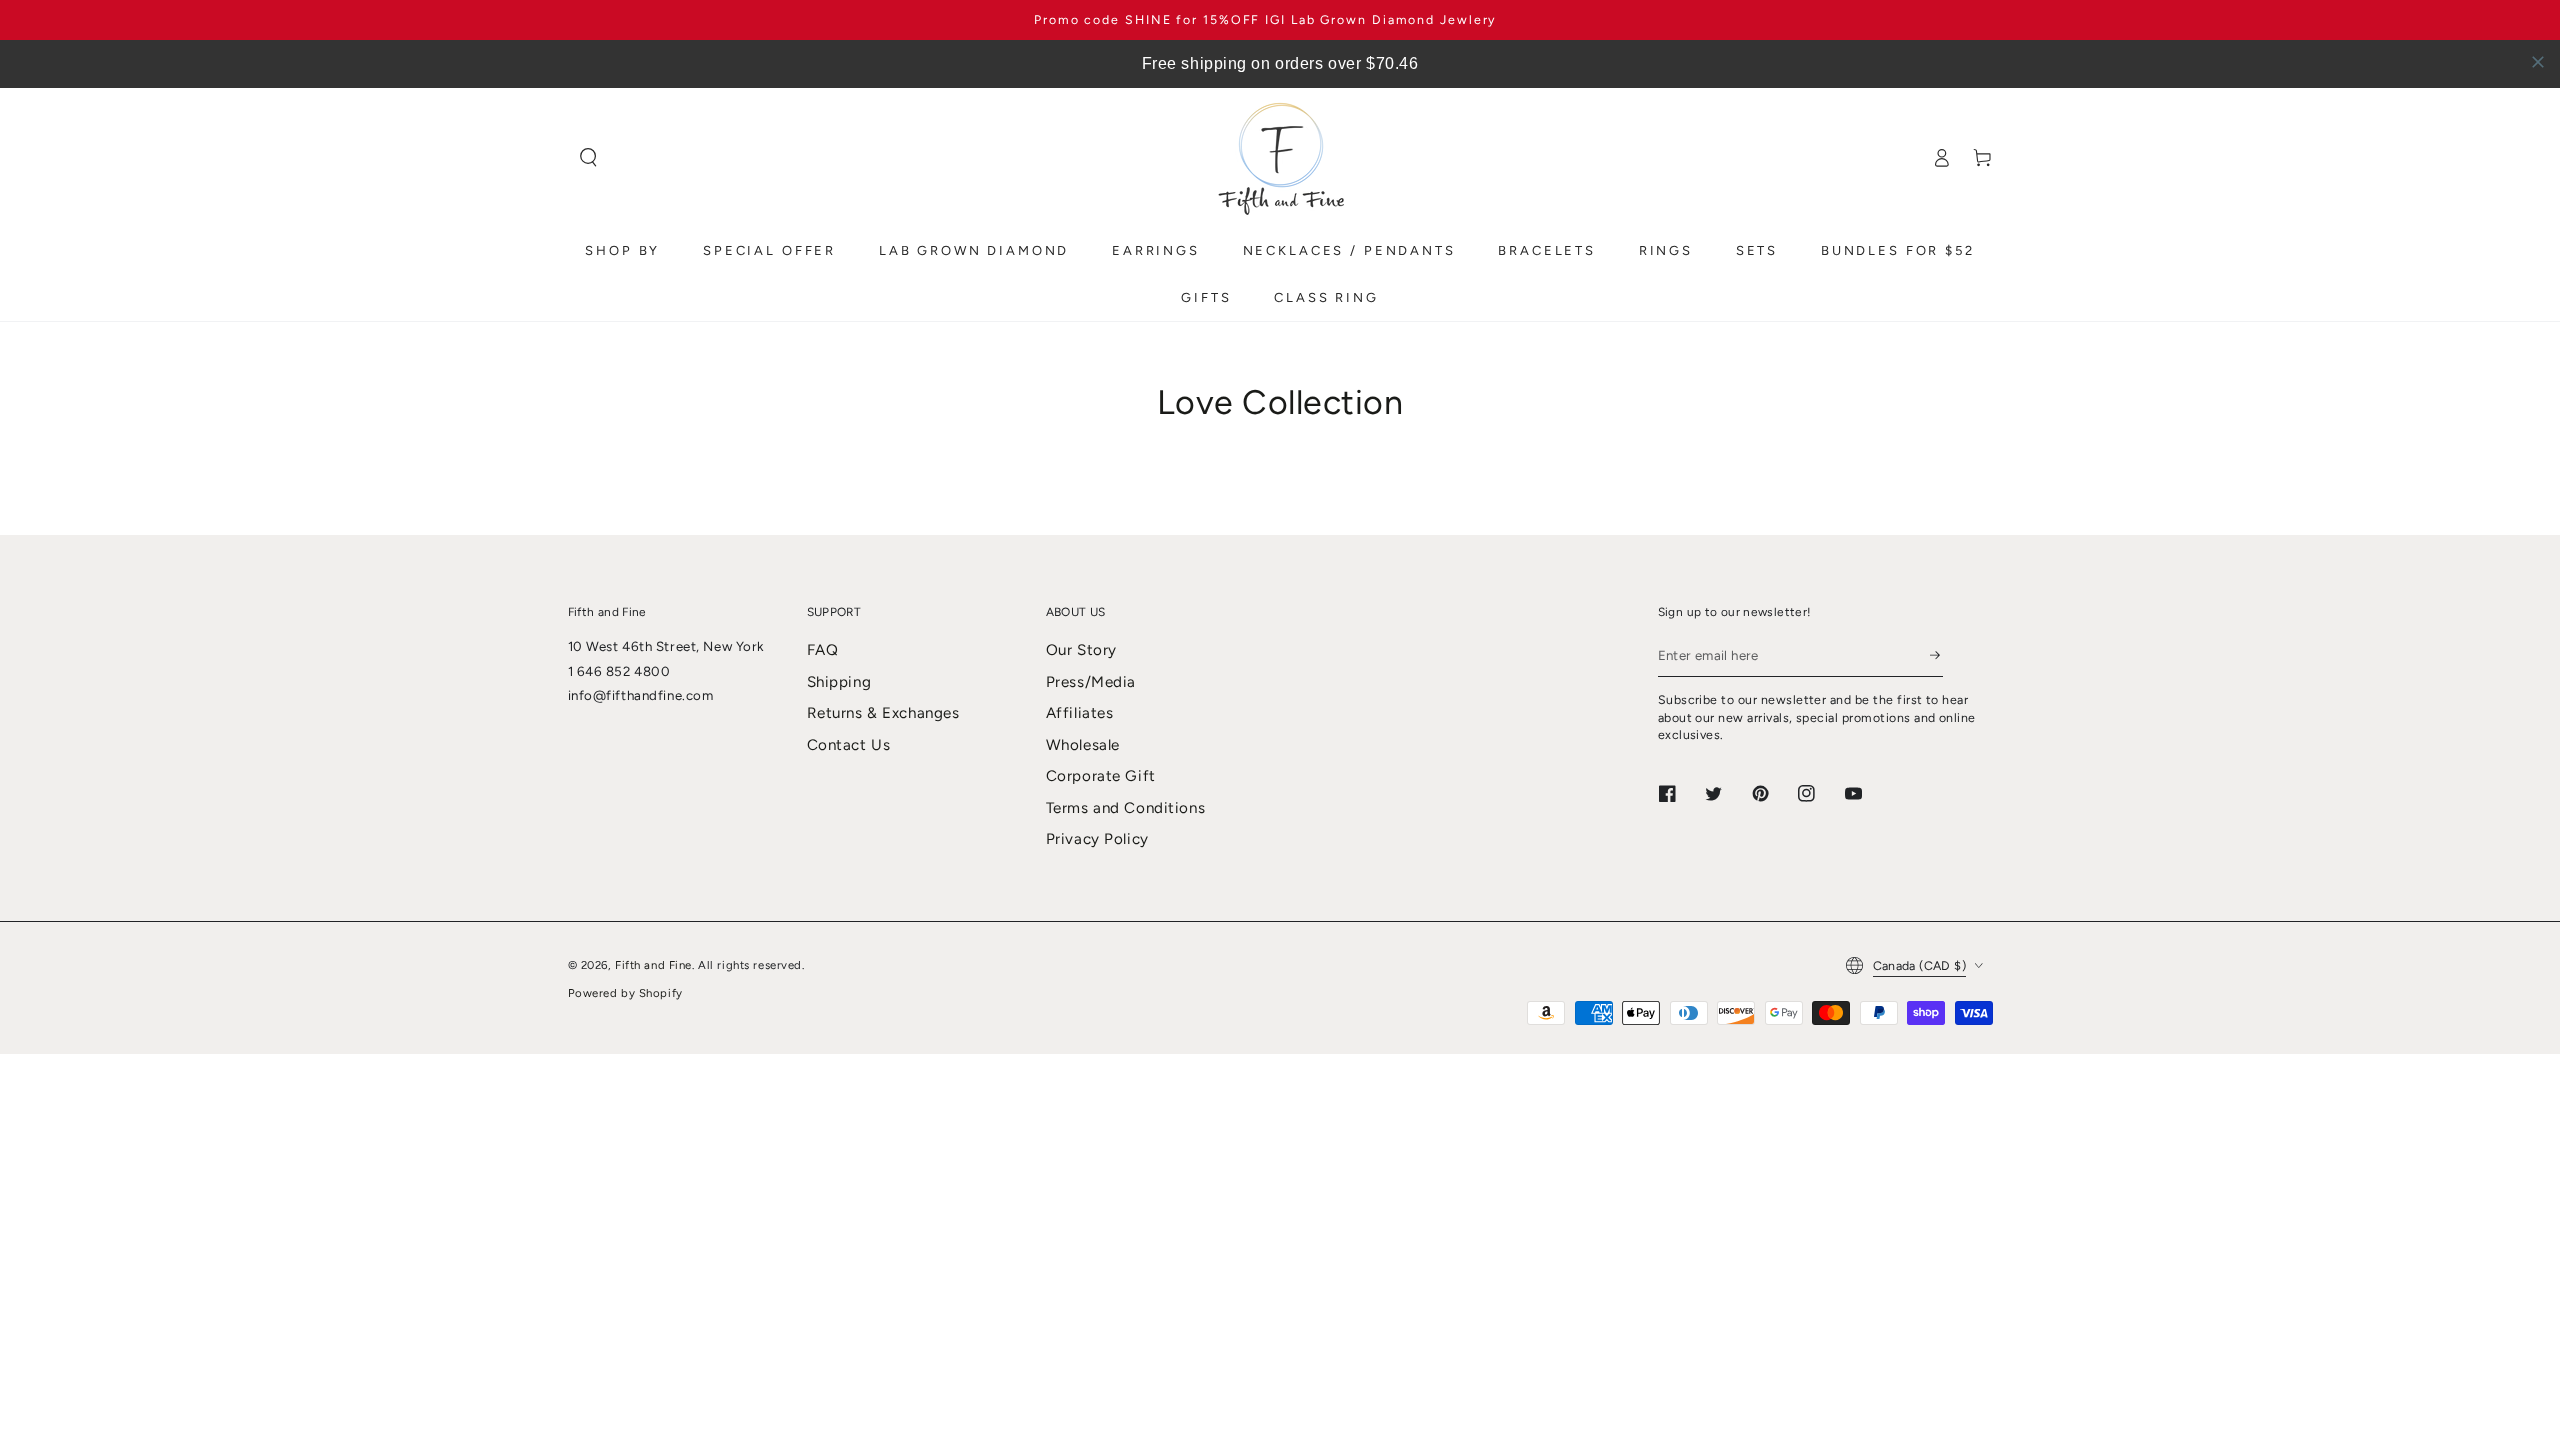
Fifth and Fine (653, 965)
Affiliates (1080, 713)
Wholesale (1083, 745)
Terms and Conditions (1125, 808)
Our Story (1081, 650)
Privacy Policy (1097, 839)
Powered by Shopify (625, 993)
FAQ (823, 650)
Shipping (839, 682)
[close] (2538, 62)
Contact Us (849, 745)
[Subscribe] (1936, 655)
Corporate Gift (1101, 776)
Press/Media (1091, 682)
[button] (589, 158)
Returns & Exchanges (883, 713)
